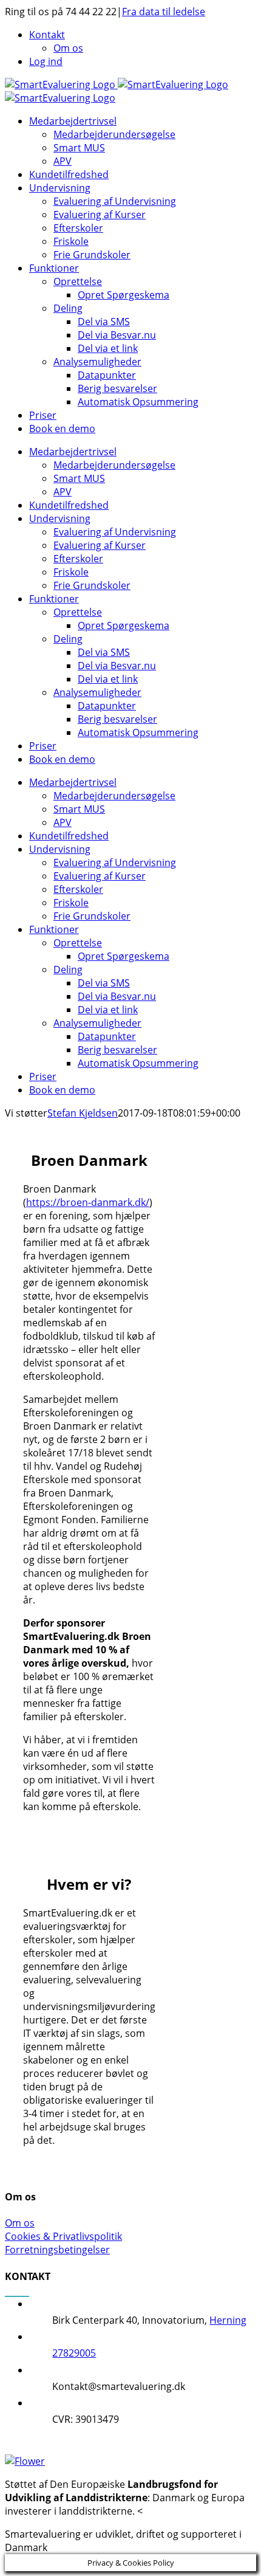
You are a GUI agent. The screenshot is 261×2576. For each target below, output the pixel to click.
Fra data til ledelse (164, 12)
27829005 (74, 2353)
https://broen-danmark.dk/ (88, 1202)
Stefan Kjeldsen (83, 1113)
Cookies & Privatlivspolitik (63, 2236)
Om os (20, 2223)
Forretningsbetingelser (57, 2250)
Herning (228, 2320)
